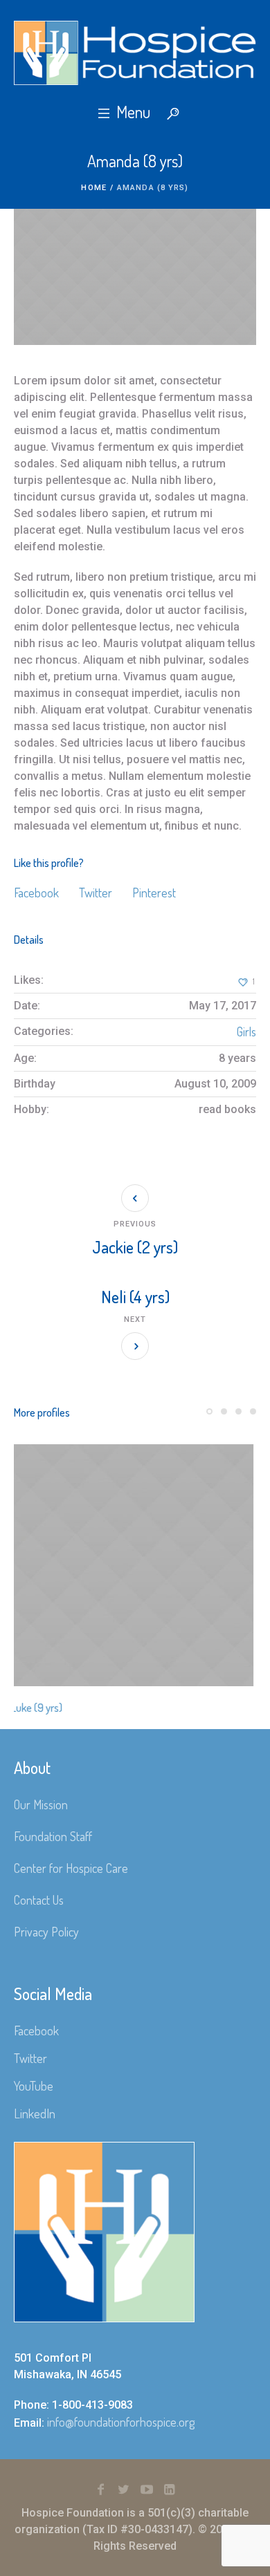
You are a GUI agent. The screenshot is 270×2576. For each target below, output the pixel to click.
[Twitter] (124, 2490)
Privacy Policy (46, 1932)
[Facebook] (101, 2490)
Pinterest (154, 893)
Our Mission (41, 1804)
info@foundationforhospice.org (121, 2422)
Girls (246, 1032)
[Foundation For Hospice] (135, 53)
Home (93, 188)
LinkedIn (35, 2113)
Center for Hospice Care (71, 1868)
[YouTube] (147, 2490)
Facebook (36, 893)
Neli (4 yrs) (135, 1297)
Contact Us (39, 1900)
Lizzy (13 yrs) (82, 1708)
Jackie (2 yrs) (135, 1247)
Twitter (96, 893)
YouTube (34, 2086)
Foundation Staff (53, 1836)
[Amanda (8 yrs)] (135, 277)
